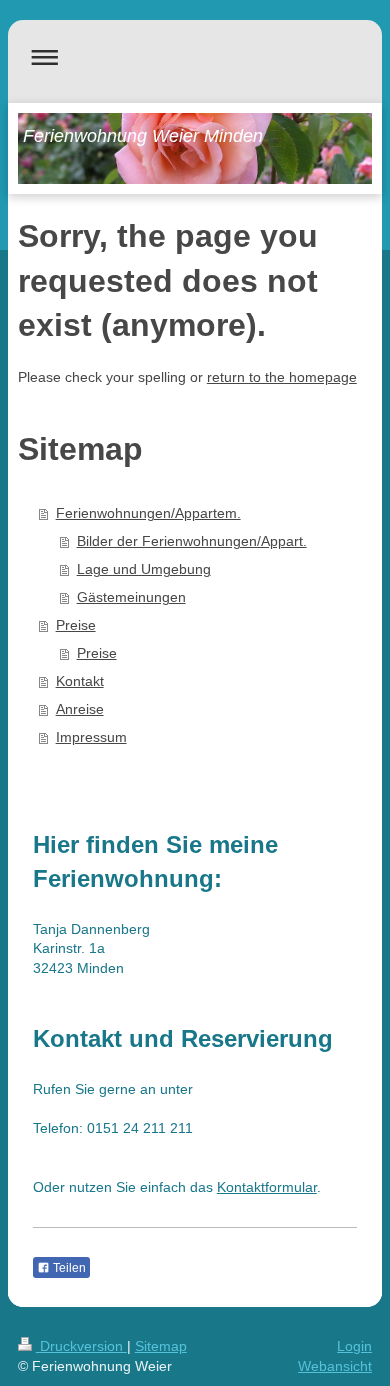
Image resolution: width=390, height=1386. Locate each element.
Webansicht (335, 1366)
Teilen (68, 1268)
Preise (76, 625)
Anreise (80, 709)
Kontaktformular (267, 1187)
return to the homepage (282, 377)
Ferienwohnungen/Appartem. (148, 513)
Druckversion (81, 1346)
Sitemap (161, 1346)
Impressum (91, 737)
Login (354, 1346)
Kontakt (80, 681)
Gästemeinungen (131, 597)
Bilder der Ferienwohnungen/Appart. (192, 541)
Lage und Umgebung (144, 569)
